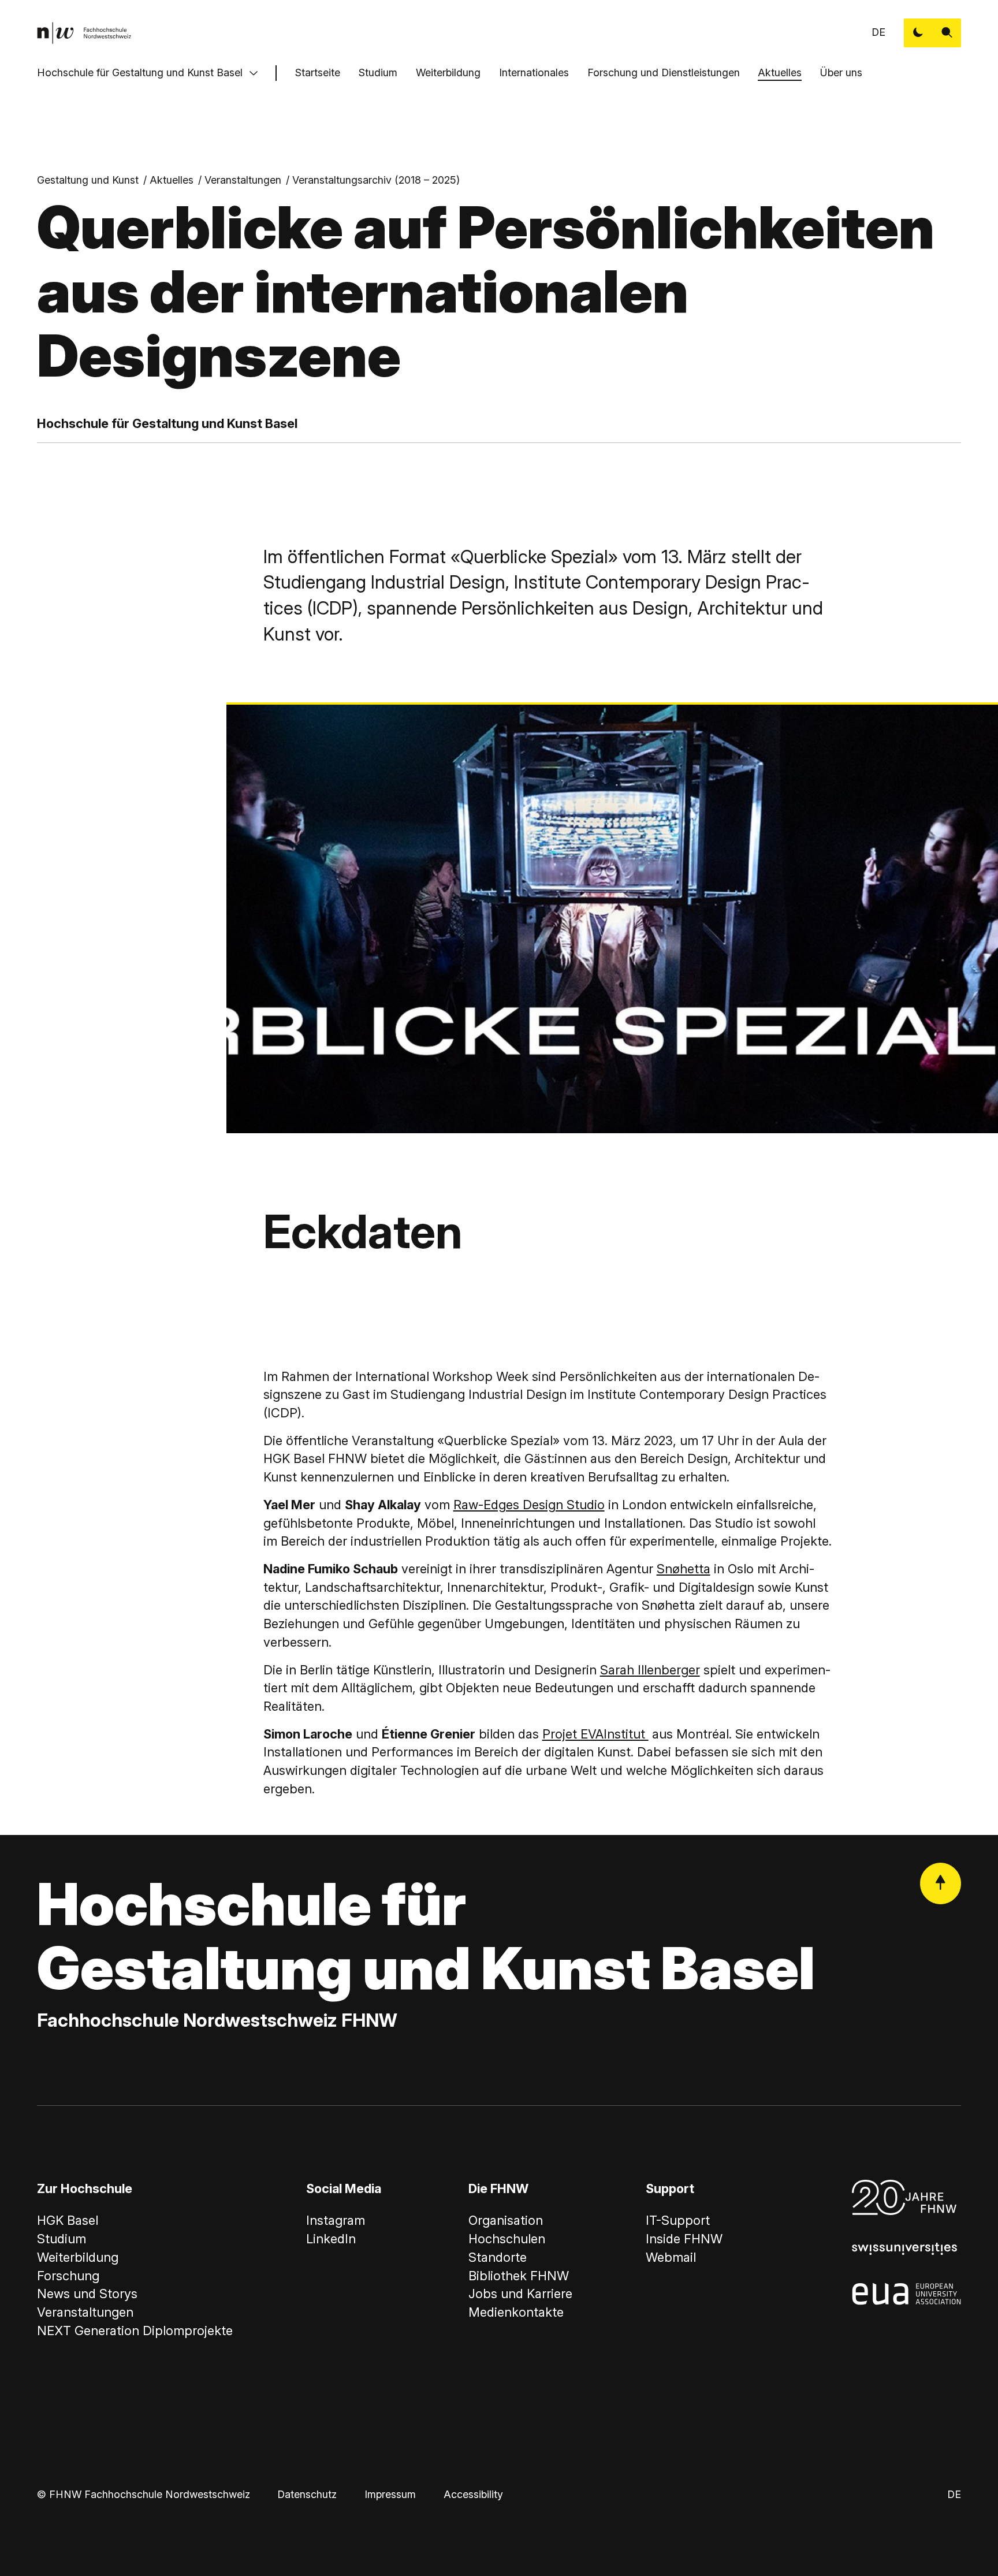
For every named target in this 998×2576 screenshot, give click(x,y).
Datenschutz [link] (307, 2494)
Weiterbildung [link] (78, 2257)
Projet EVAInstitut (595, 1734)
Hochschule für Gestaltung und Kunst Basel (140, 72)
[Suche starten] (947, 33)
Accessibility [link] (473, 2494)
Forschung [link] (68, 2276)
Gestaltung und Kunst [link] (88, 180)
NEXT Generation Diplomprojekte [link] (135, 2331)
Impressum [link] (390, 2494)
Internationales (534, 72)
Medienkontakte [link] (516, 2312)
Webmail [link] (671, 2257)
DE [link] (878, 32)
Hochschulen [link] (507, 2239)
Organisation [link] (506, 2220)
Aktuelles (780, 72)
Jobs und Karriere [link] (520, 2294)
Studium (378, 72)
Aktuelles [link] (172, 180)
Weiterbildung (448, 72)
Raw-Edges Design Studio (529, 1505)
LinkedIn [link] (331, 2239)
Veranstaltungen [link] (243, 180)
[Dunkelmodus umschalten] (918, 33)
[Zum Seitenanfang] (941, 1883)
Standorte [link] (498, 2257)
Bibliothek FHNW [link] (519, 2276)
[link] (84, 33)
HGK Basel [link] (68, 2220)
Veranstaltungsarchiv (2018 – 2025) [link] (376, 180)
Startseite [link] (318, 72)
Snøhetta (684, 1569)
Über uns (841, 72)
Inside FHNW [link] (684, 2239)
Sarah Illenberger (650, 1670)
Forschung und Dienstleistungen (664, 72)
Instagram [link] (336, 2220)
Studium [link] (62, 2239)
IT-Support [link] (678, 2220)
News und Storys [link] (87, 2294)
